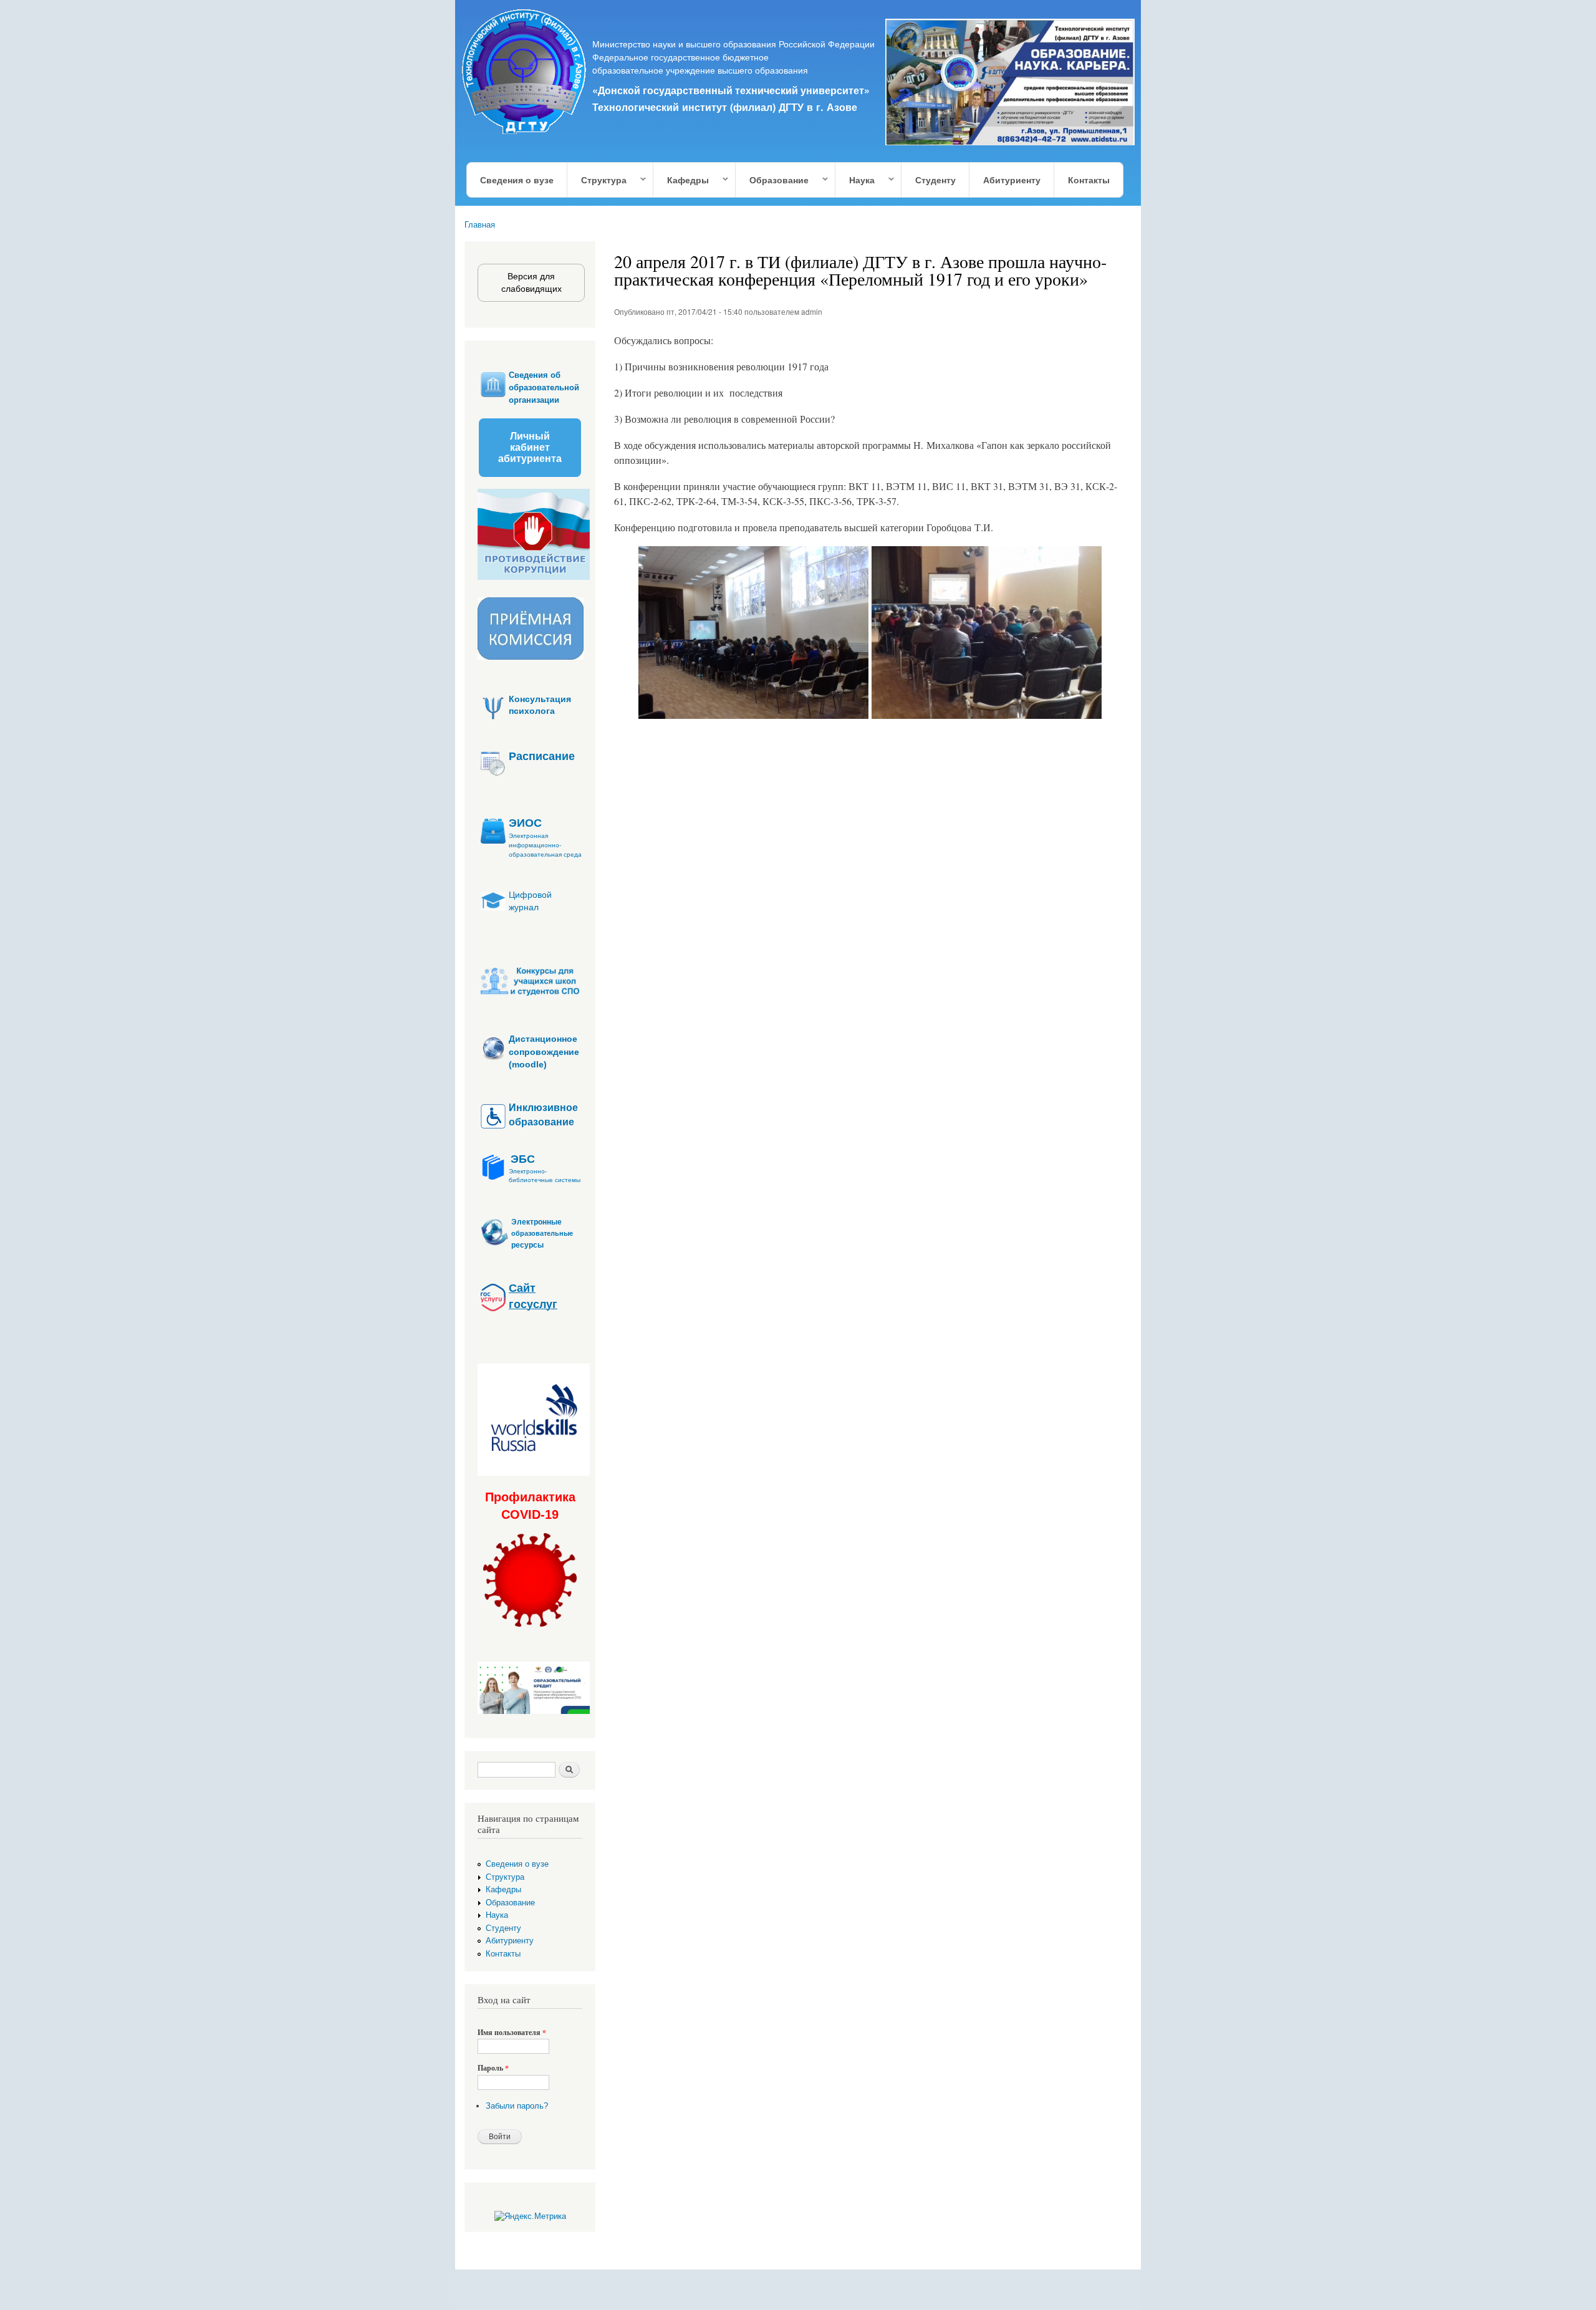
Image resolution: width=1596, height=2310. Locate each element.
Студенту (935, 180)
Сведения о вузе (517, 180)
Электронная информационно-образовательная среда (545, 845)
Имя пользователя (512, 2033)
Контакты (1089, 180)
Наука (855, 180)
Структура (597, 180)
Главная (480, 225)
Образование (772, 180)
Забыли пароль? (517, 2106)
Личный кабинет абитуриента (530, 447)
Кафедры (681, 180)
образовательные (542, 1234)
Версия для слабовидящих (531, 282)
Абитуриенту (1012, 180)
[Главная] (525, 74)
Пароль (493, 2068)
